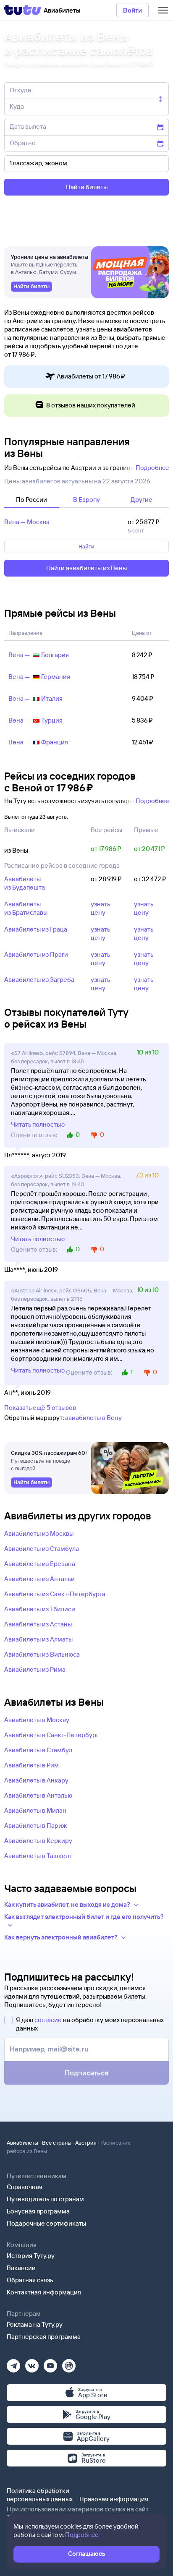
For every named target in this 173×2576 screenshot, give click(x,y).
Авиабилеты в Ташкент (38, 1856)
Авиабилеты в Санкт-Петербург (51, 1735)
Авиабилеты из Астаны (38, 1624)
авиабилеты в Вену (93, 1418)
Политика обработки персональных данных (40, 2495)
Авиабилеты (22, 2143)
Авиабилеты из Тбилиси (40, 1609)
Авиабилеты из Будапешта (25, 883)
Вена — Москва (27, 522)
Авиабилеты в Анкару (36, 1780)
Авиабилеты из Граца (36, 929)
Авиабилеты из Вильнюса (42, 1654)
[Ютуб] (50, 2363)
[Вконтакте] (32, 2363)
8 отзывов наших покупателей (91, 405)
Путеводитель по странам (45, 2199)
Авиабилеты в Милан (35, 1810)
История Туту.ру (31, 2256)
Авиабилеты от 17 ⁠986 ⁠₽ (91, 376)
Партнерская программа (44, 2337)
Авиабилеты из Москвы (39, 1533)
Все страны (57, 2143)
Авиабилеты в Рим (31, 1765)
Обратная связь (30, 2280)
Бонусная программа (38, 2211)
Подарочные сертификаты (46, 2223)
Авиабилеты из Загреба (39, 980)
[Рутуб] (69, 2363)
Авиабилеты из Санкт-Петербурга (55, 1594)
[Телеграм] (13, 2363)
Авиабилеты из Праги (36, 954)
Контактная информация (44, 2292)
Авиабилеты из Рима (35, 1669)
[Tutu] (23, 10)
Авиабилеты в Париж (35, 1826)
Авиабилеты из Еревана (40, 1564)
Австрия (86, 2143)
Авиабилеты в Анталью (38, 1795)
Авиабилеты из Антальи (39, 1579)
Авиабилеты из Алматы (38, 1639)
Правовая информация (114, 2499)
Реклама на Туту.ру (35, 2324)
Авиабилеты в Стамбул (38, 1750)
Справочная (25, 2187)
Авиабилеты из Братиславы (26, 908)
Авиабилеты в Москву (37, 1720)
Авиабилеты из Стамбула (42, 1549)
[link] (31, 287)
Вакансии (21, 2268)
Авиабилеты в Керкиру (38, 1841)
